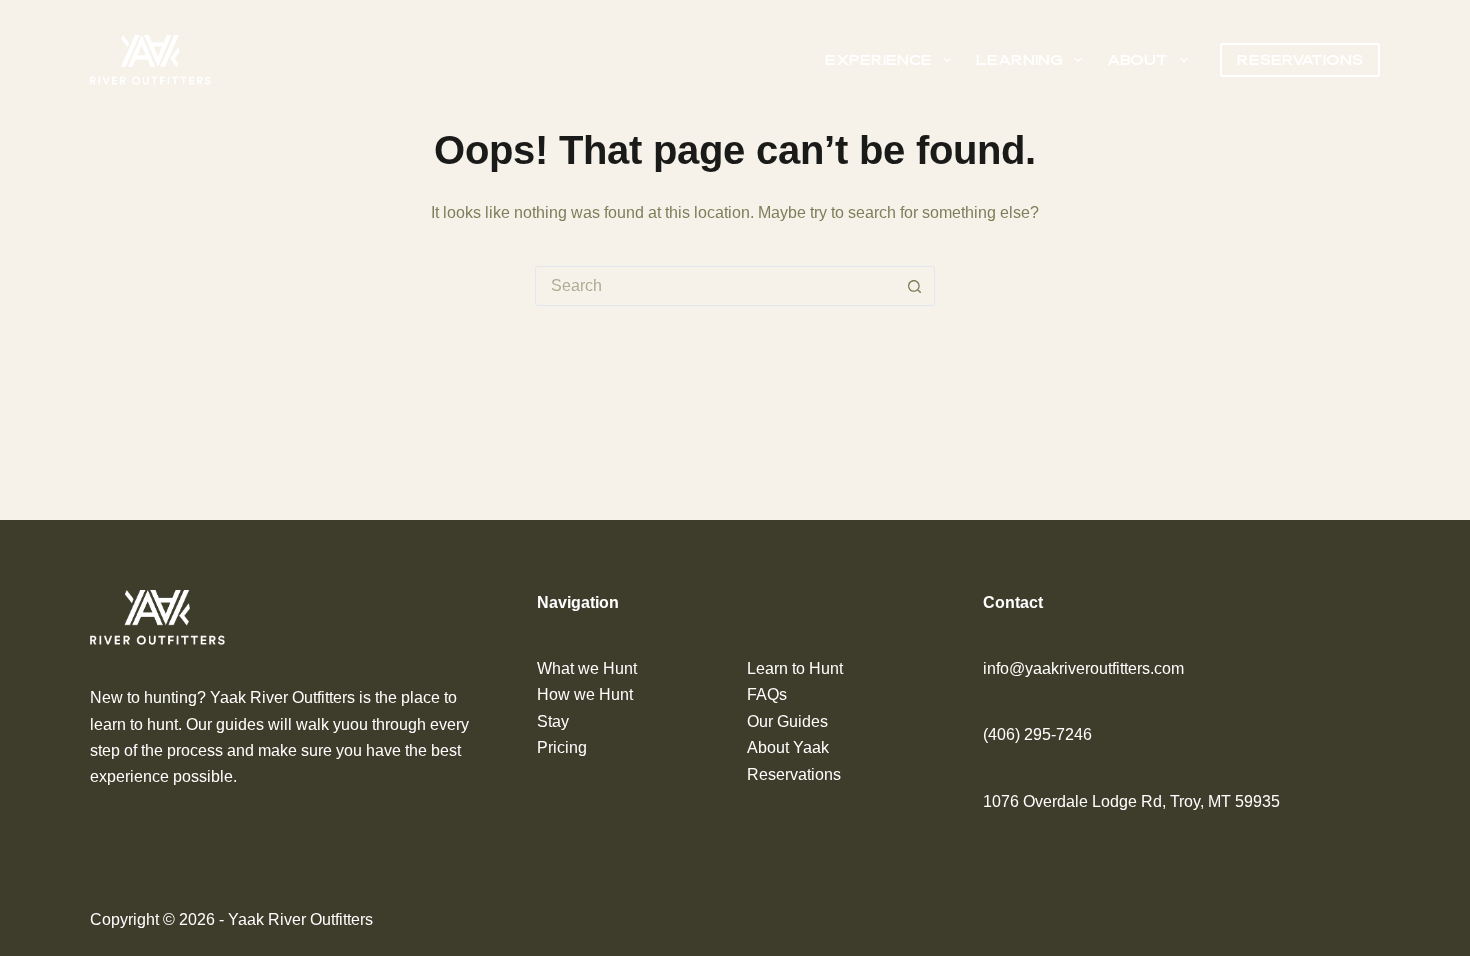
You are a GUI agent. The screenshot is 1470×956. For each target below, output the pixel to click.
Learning (1019, 59)
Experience (878, 59)
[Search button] (915, 286)
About (1137, 59)
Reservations (1300, 59)
